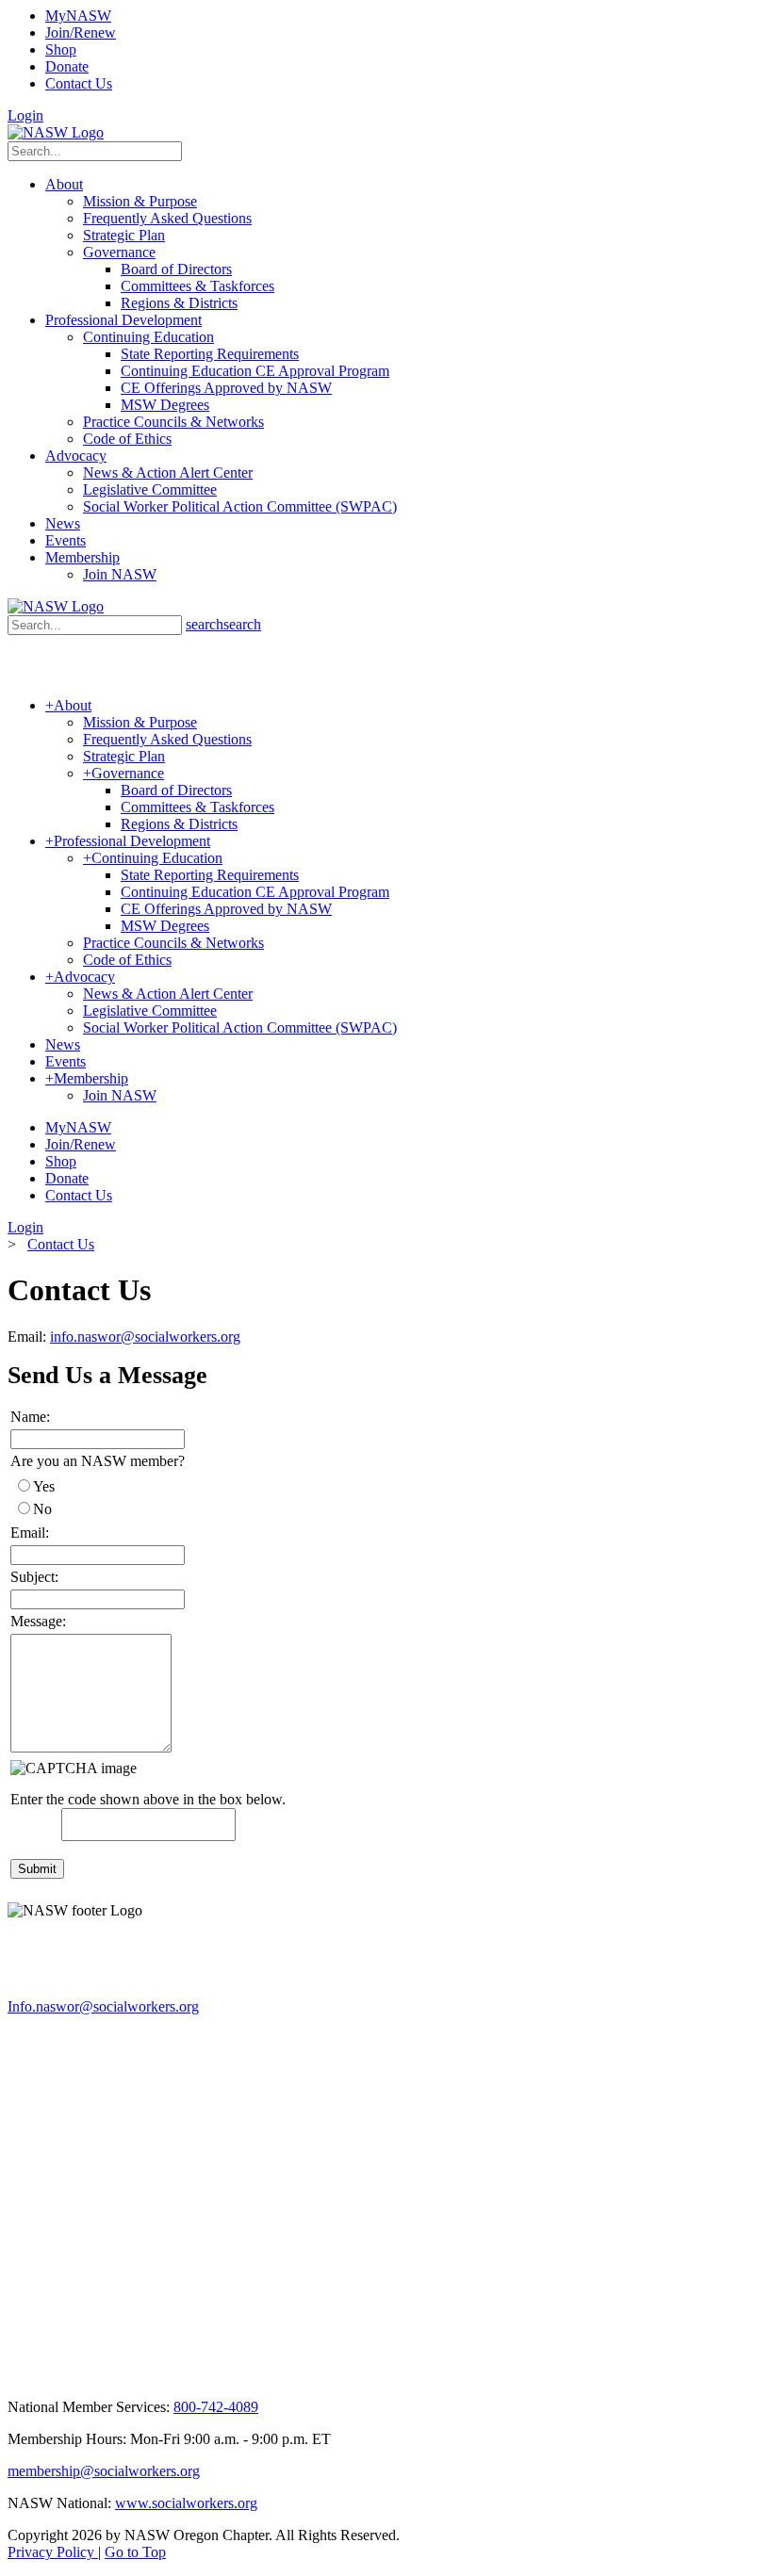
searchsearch (223, 624)
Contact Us (79, 83)
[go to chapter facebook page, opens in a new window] (41, 2375)
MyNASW (78, 16)
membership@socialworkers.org (104, 2471)
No (42, 1509)
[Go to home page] (56, 132)
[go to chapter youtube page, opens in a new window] (85, 2375)
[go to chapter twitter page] (19, 2375)
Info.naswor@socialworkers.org (103, 2006)
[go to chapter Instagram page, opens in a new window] (297, 2375)
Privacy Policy (53, 2552)
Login (25, 115)
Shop (61, 49)
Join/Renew (81, 33)
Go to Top (135, 2552)
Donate (67, 66)
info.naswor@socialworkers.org (145, 1337)
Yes (44, 1486)
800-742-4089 (216, 2407)
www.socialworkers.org (186, 2503)
